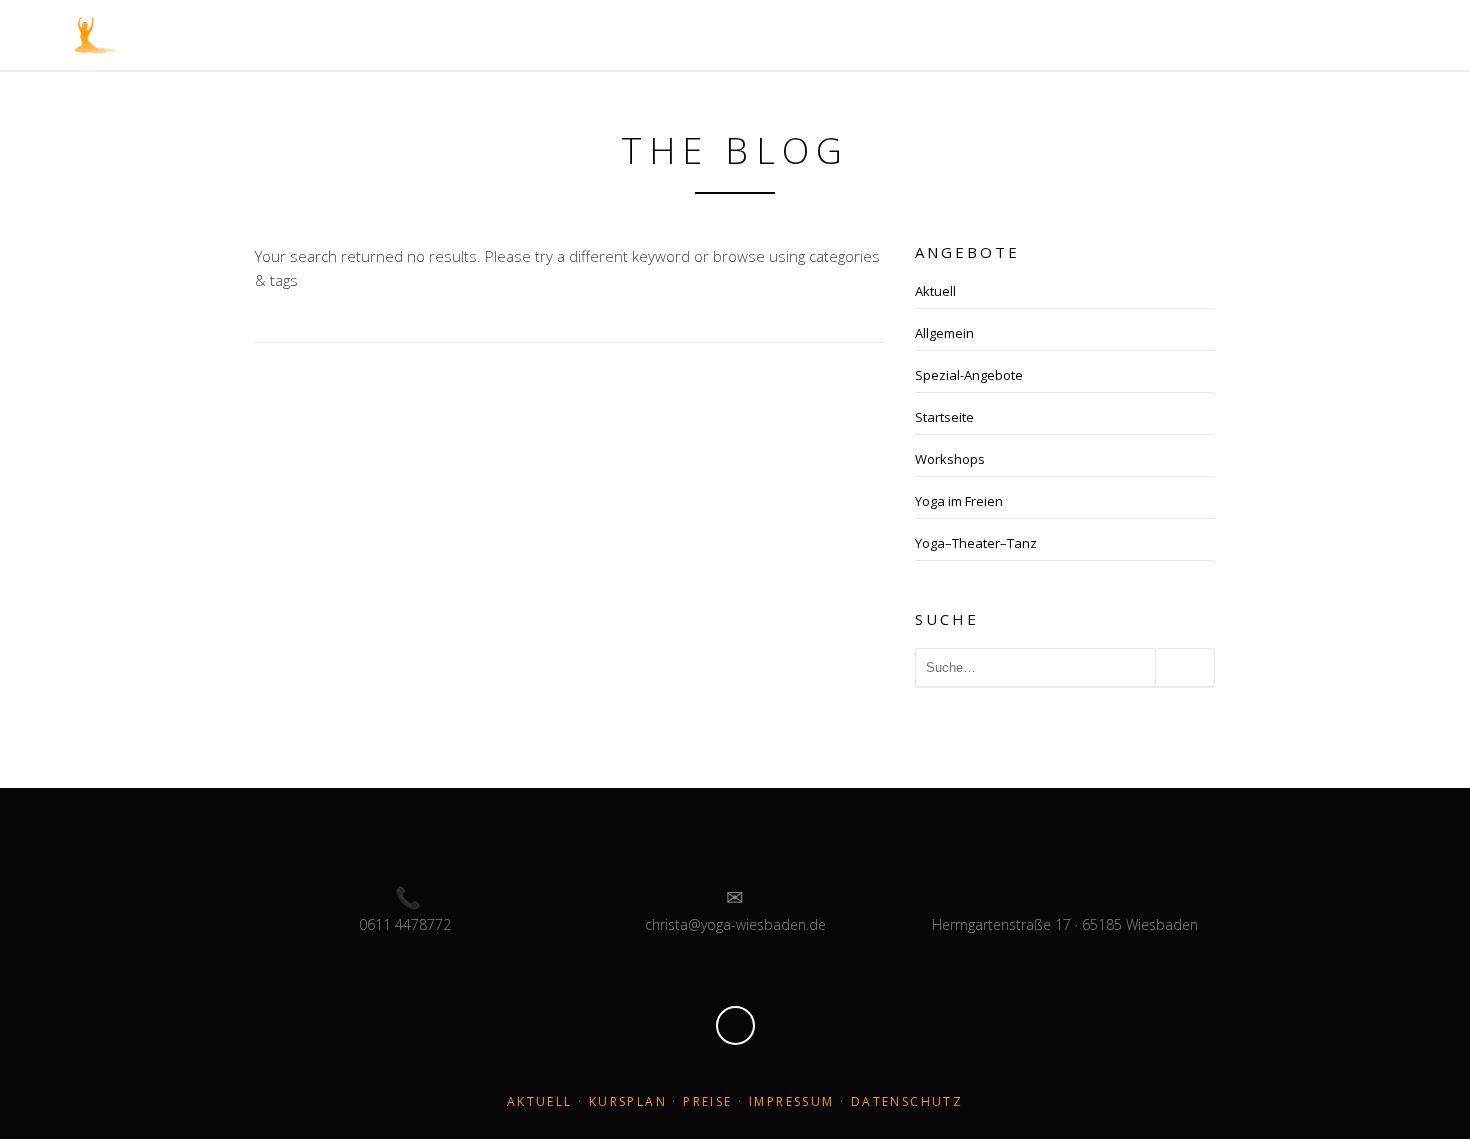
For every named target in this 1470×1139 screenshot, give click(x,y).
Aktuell (935, 291)
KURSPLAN (628, 1101)
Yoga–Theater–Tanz (976, 543)
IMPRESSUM (792, 1101)
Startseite (944, 417)
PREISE (707, 1101)
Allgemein (944, 333)
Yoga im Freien (959, 501)
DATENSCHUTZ (907, 1101)
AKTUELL (540, 1101)
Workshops (950, 459)
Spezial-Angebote (969, 375)
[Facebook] (735, 1025)
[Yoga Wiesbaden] (96, 33)
